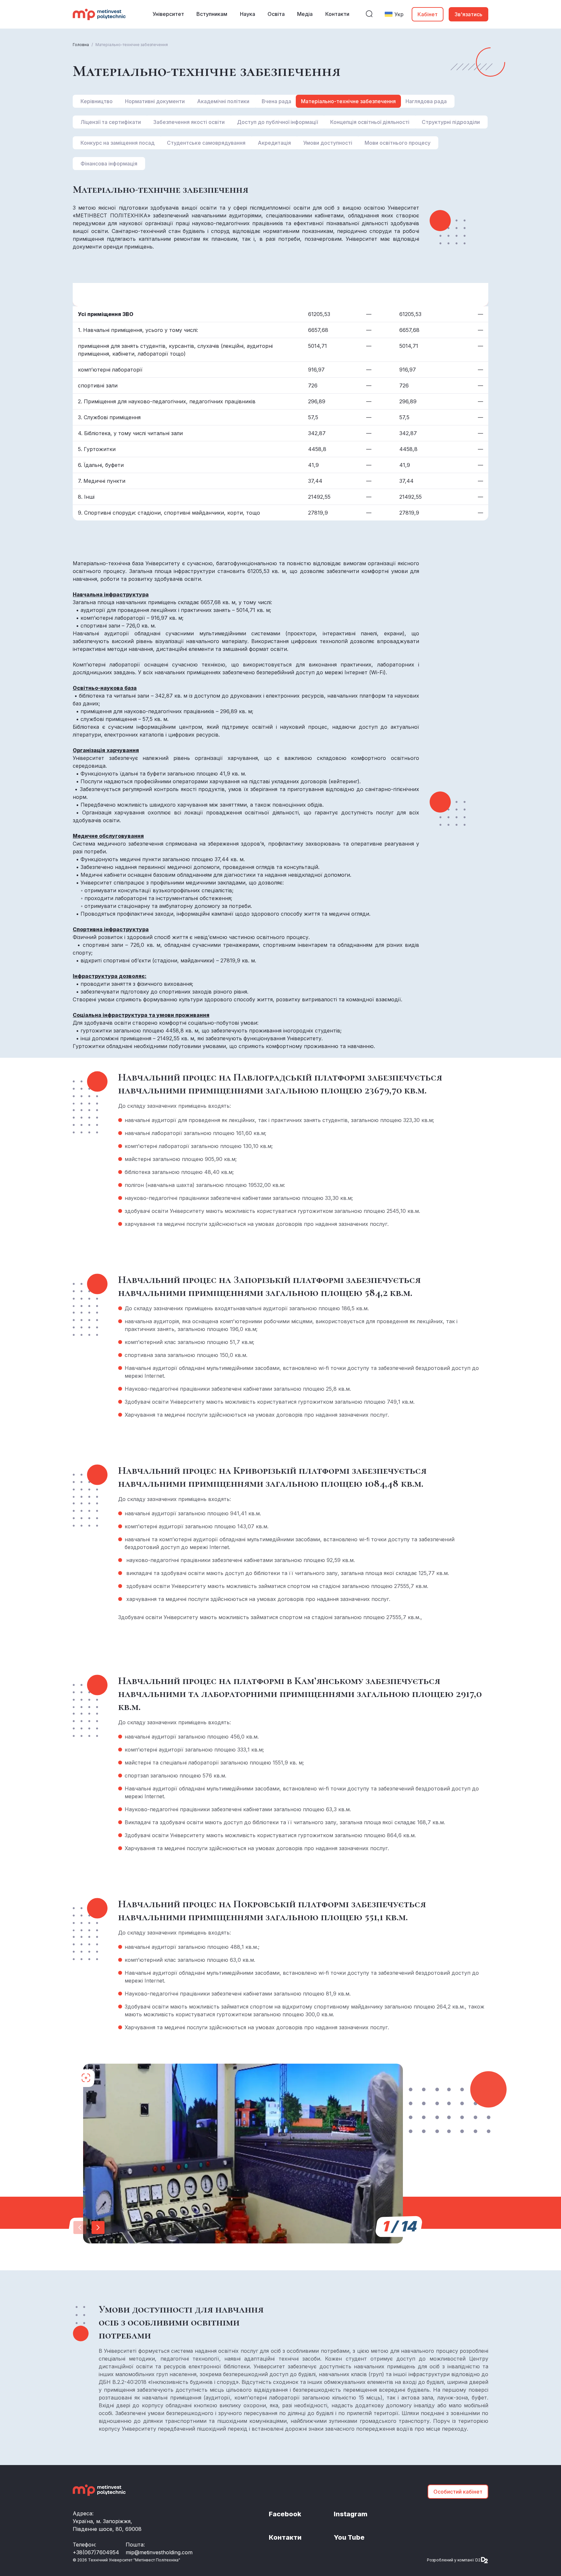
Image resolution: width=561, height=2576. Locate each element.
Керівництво (97, 101)
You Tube (349, 2537)
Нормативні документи (155, 101)
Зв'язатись (468, 14)
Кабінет (428, 14)
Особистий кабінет (458, 2492)
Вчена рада (276, 101)
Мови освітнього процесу (398, 143)
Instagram (351, 2514)
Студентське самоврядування (206, 143)
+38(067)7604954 (96, 2552)
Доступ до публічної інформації (277, 122)
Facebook (285, 2514)
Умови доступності (328, 143)
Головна (81, 45)
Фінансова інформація (109, 164)
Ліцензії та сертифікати (111, 122)
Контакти (285, 2537)
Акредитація (274, 143)
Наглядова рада (426, 101)
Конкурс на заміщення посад (118, 143)
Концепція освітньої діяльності (370, 122)
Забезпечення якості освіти (189, 122)
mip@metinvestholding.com (159, 2552)
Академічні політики (223, 101)
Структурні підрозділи (451, 122)
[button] (98, 2228)
